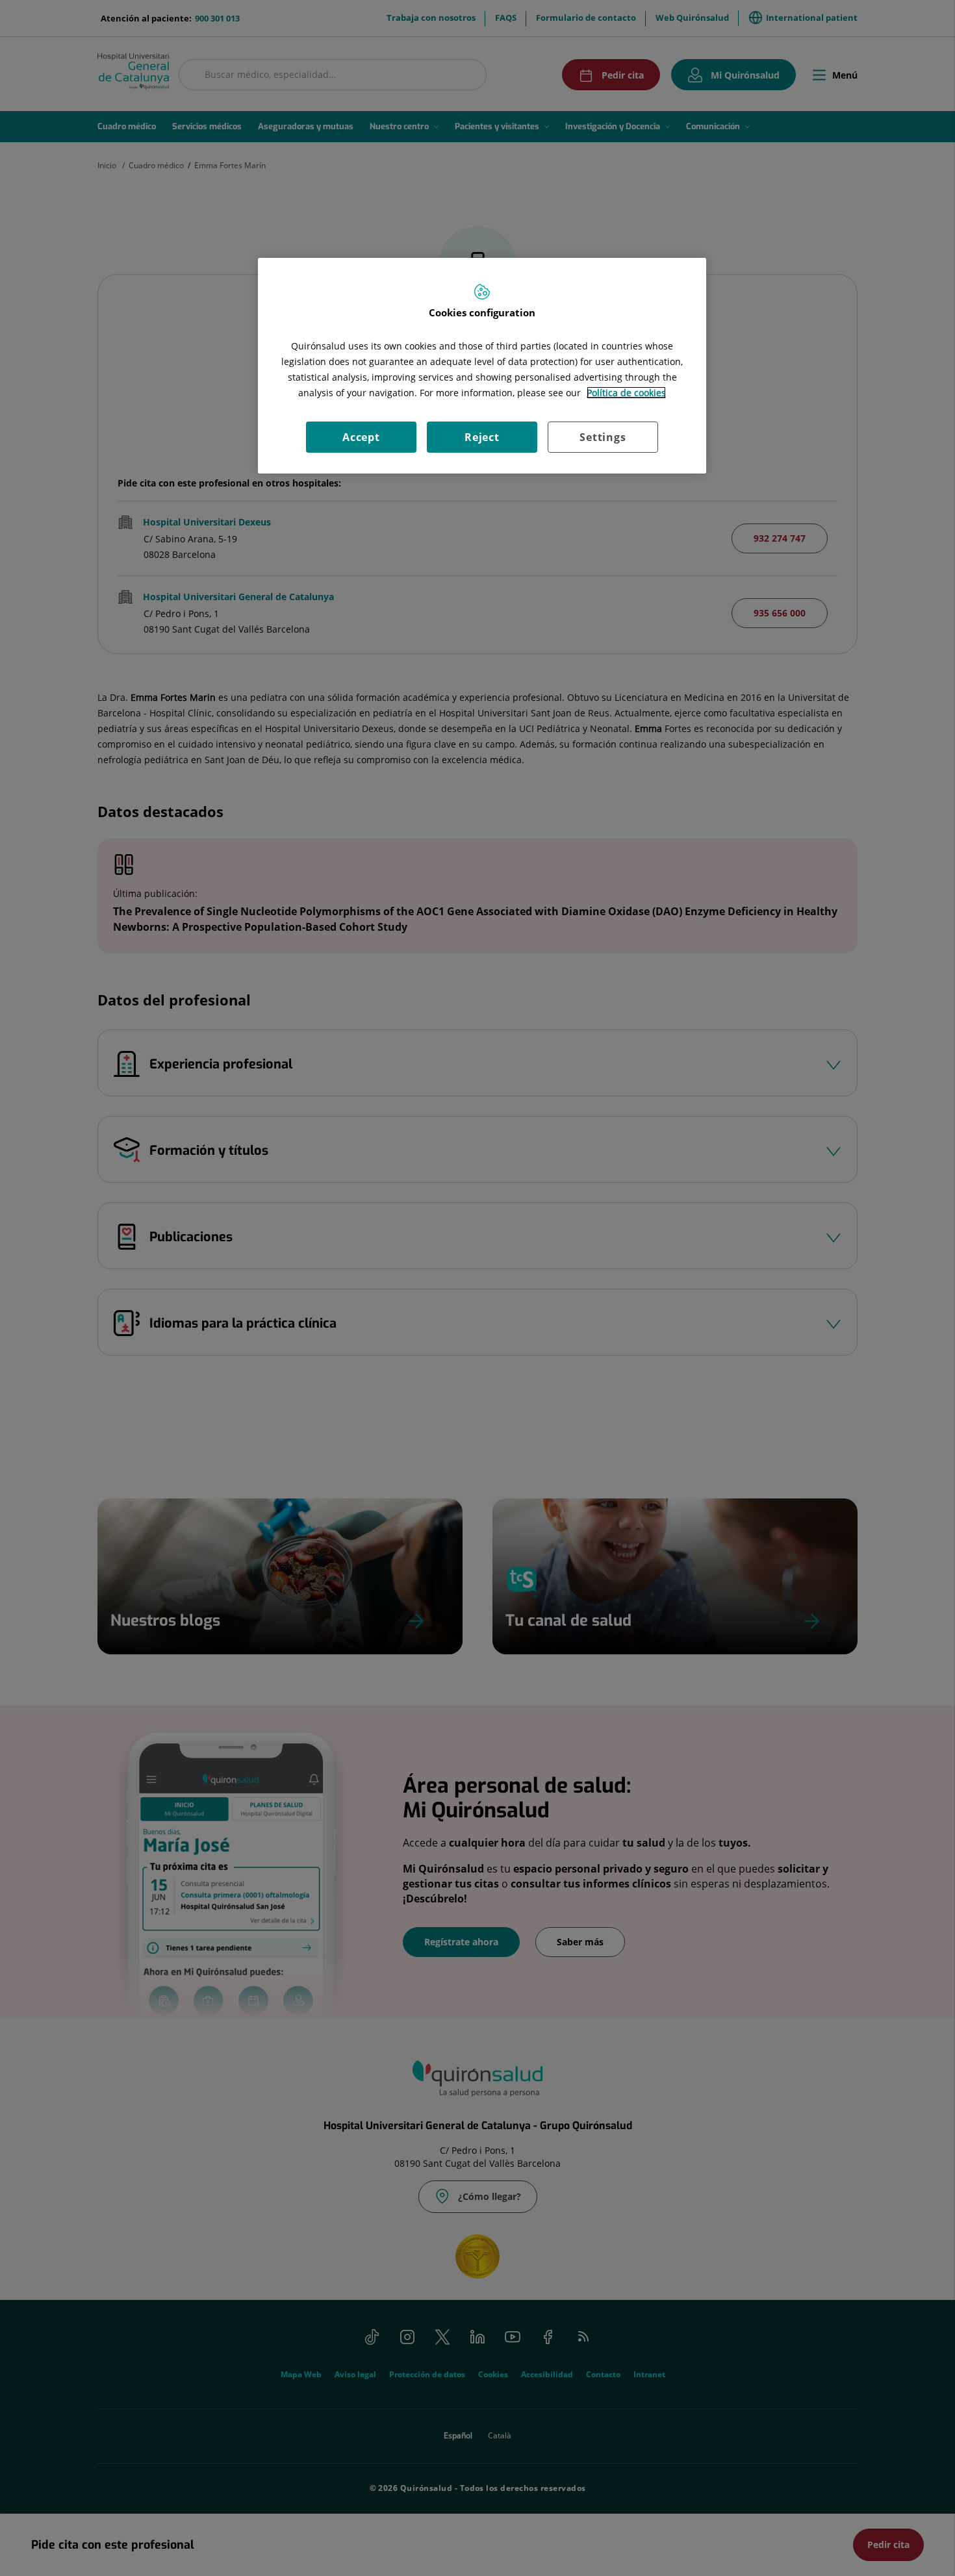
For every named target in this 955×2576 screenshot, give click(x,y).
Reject (482, 437)
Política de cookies (626, 393)
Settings (603, 437)
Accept (361, 437)
